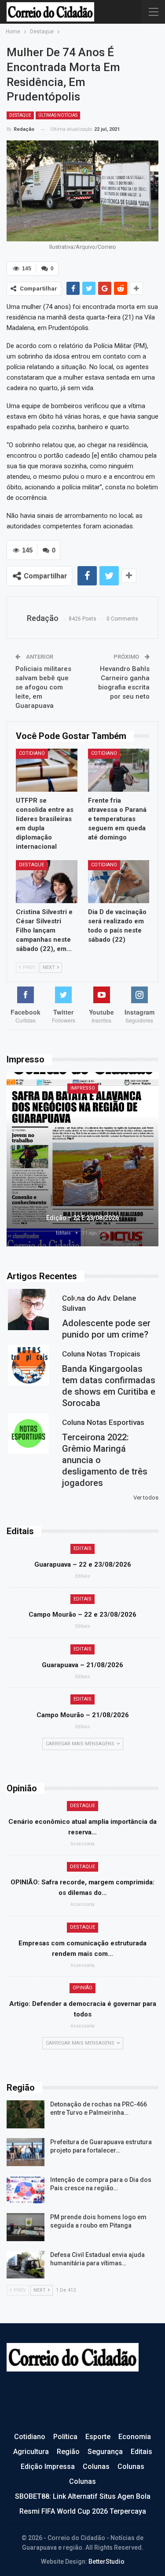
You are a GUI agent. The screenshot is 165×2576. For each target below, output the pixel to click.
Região (68, 2452)
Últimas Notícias (58, 115)
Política (65, 2437)
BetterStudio (106, 2562)
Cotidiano (32, 753)
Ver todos (146, 1498)
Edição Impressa (48, 2467)
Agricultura (31, 2452)
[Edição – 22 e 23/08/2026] (82, 1159)
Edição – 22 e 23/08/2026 (82, 1218)
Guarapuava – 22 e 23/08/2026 (83, 1564)
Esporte (98, 2437)
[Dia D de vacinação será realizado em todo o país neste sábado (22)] (119, 882)
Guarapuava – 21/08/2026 (82, 1665)
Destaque (20, 115)
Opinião (82, 1988)
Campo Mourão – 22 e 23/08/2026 (82, 1614)
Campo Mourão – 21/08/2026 (83, 1715)
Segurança (105, 2452)
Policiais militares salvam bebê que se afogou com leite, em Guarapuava (43, 687)
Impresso (83, 1088)
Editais (82, 1548)
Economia (135, 2437)
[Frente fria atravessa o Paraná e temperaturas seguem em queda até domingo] (119, 770)
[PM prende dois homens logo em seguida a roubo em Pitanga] (26, 2227)
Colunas (96, 2467)
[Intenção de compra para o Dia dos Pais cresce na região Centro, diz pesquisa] (26, 2190)
